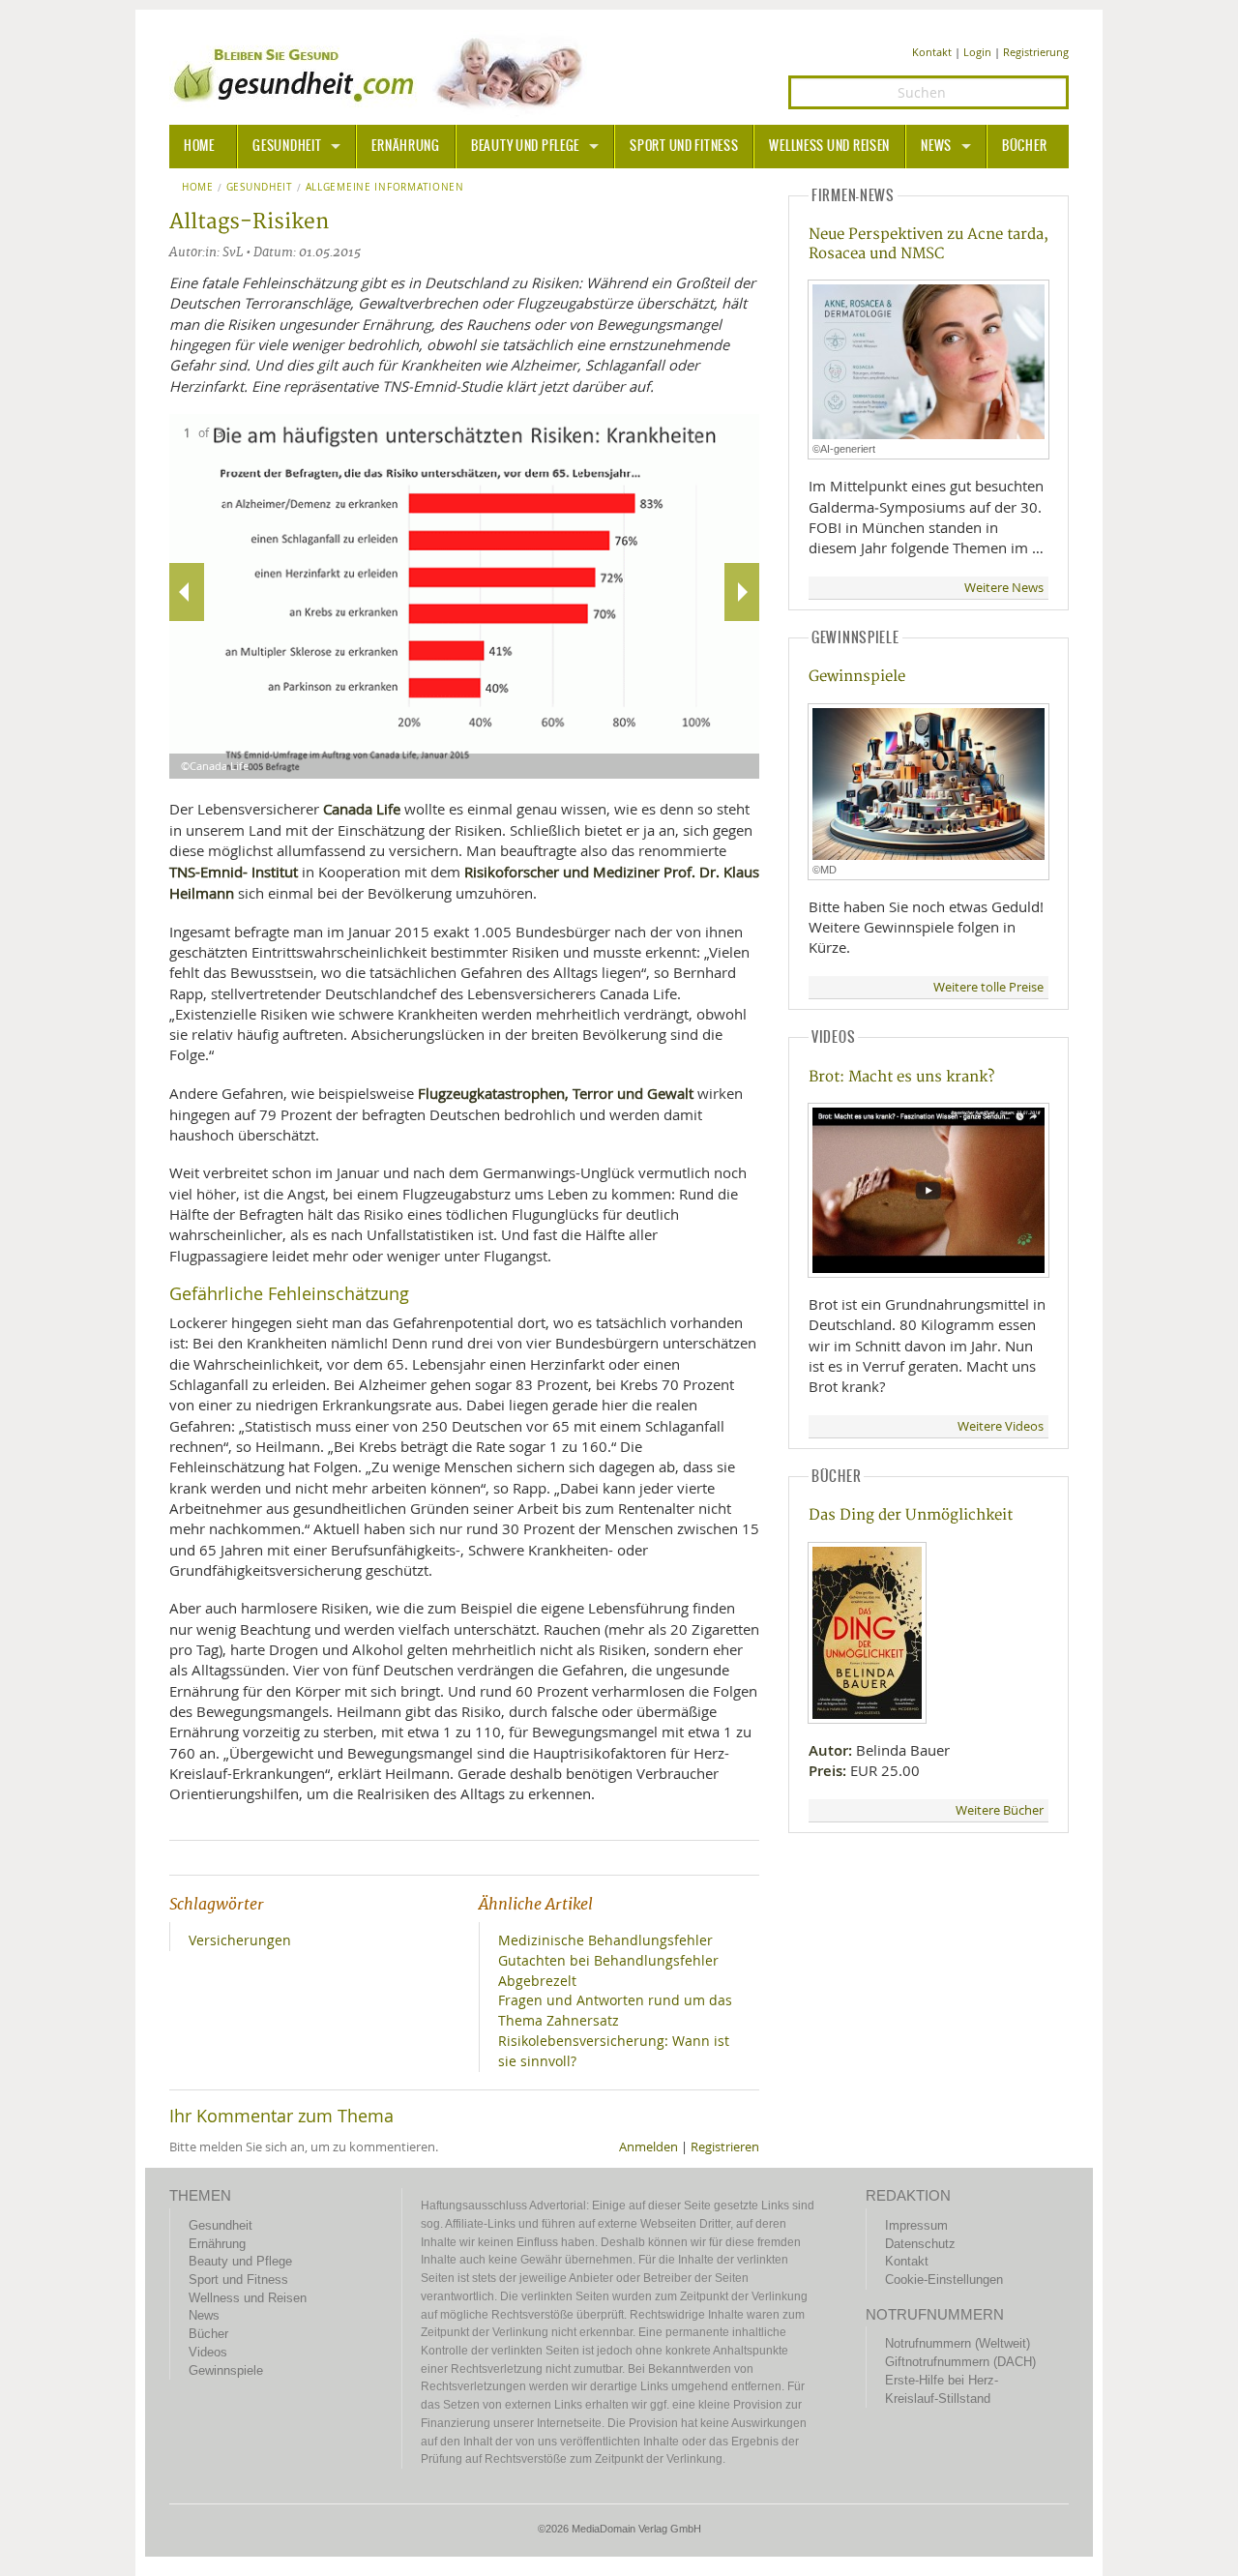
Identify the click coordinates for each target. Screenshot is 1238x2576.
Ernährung (405, 146)
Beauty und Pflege (525, 146)
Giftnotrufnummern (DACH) (960, 2362)
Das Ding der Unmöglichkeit (911, 1515)
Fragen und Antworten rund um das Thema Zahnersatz (615, 2010)
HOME (199, 146)
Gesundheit (287, 146)
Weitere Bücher (1000, 1810)
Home (198, 188)
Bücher (1024, 146)
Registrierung (1036, 52)
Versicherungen (240, 1940)
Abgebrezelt (537, 1981)
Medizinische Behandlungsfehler (605, 1940)
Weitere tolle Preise (988, 987)
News (936, 146)
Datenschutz (920, 2244)
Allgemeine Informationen (385, 188)
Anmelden (648, 2147)
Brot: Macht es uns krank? (901, 1077)
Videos (208, 2352)
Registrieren (725, 2147)
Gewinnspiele (857, 677)
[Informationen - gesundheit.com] (383, 73)
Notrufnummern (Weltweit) (958, 2343)
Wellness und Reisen (829, 146)
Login (977, 52)
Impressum (916, 2225)
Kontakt (932, 52)
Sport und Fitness (684, 146)
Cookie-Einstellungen (944, 2280)
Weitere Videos (1001, 1426)
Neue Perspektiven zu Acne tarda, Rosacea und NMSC (928, 244)
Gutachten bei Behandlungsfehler (608, 1960)
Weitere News (1004, 588)
